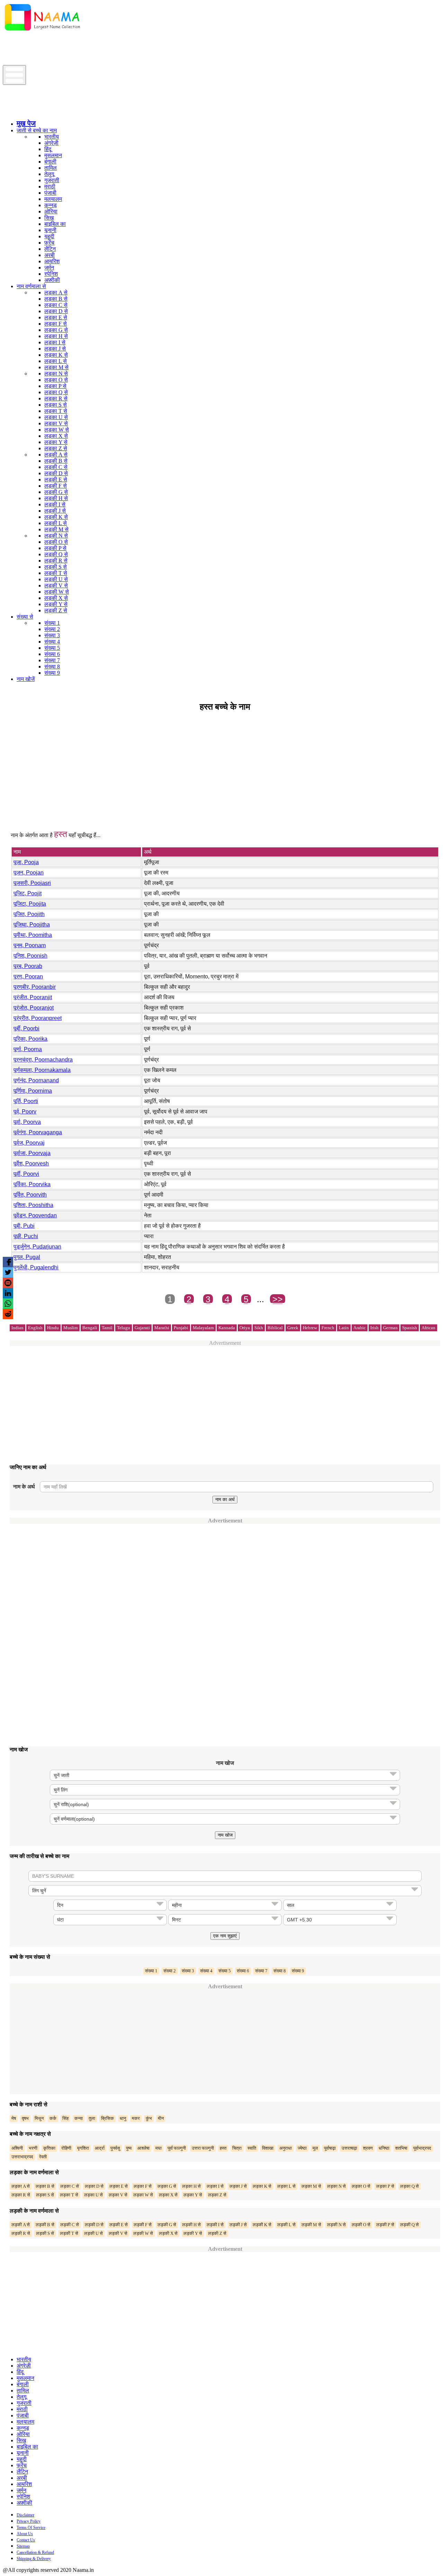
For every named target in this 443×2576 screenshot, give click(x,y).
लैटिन (50, 249)
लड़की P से (55, 548)
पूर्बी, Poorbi (26, 1028)
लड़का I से (55, 342)
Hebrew (310, 1328)
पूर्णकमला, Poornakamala (42, 1070)
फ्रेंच (49, 243)
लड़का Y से (56, 442)
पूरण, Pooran (28, 976)
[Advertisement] (129, 50)
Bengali (90, 1328)
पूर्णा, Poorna (28, 1049)
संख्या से (25, 617)
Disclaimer (25, 2515)
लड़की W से (57, 592)
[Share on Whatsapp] (8, 1304)
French (328, 1328)
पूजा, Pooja (26, 862)
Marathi (162, 1328)
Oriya (245, 1328)
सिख (49, 218)
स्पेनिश (51, 274)
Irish (374, 1328)
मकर (136, 2118)
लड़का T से (56, 411)
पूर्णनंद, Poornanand (36, 1080)
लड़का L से (56, 361)
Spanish (410, 1328)
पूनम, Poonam (30, 945)
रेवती (43, 2157)
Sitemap (23, 2546)
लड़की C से (56, 467)
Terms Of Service (31, 2528)
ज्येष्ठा (302, 2148)
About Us (25, 2534)
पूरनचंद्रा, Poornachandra (43, 1060)
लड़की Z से (56, 610)
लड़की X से (56, 598)
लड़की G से (56, 492)
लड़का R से (56, 398)
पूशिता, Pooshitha (33, 1205)
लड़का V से (56, 423)
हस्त (223, 2148)
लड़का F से (56, 324)
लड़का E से (56, 317)
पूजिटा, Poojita (30, 904)
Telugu (124, 1328)
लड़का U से (56, 417)
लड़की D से (56, 473)
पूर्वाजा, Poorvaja (32, 1153)
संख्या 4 (52, 642)
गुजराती (52, 180)
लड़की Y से (56, 604)
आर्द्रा (100, 2148)
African (428, 1328)
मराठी (50, 186)
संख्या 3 (52, 635)
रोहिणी (66, 2148)
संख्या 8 (52, 667)
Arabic (360, 1328)
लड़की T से (56, 573)
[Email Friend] (8, 1283)
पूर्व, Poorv (25, 1112)
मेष (14, 2118)
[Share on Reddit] (8, 1314)
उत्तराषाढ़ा (349, 2148)
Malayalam (203, 1328)
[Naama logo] (61, 112)
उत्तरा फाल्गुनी (203, 2148)
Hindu (53, 1328)
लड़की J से (55, 511)
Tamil (107, 1328)
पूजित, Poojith (29, 914)
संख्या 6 (52, 654)
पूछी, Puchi (26, 1236)
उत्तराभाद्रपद (22, 2157)
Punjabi (181, 1328)
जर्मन (49, 268)
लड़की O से (56, 542)
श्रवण (368, 2148)
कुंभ (149, 2118)
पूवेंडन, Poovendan (35, 1215)
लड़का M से (56, 367)
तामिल (51, 168)
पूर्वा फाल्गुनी (177, 2148)
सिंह (65, 2118)
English (35, 1328)
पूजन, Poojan (29, 873)
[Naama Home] (43, 32)
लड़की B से (56, 461)
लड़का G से (56, 330)
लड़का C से (56, 305)
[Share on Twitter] (8, 1272)
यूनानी (50, 230)
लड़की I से (55, 504)
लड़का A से (56, 292)
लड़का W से (57, 430)
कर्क (53, 2118)
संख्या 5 (52, 648)
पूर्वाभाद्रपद (422, 2148)
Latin (344, 1328)
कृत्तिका (49, 2148)
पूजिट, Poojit (28, 893)
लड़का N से (56, 374)
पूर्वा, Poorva (27, 1122)
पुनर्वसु (115, 2148)
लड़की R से (56, 561)
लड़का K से (56, 355)
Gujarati (142, 1328)
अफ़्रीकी (52, 280)
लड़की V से (56, 585)
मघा (159, 2148)
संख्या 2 (52, 629)
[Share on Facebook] (8, 1262)
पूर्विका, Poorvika (32, 1184)
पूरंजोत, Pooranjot (34, 1008)
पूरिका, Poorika (30, 1039)
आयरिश (52, 261)
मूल (315, 2148)
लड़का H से (56, 336)
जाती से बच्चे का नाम (37, 130)
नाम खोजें (26, 679)
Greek (293, 1328)
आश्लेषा (143, 2148)
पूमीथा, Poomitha (33, 935)
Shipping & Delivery (34, 2559)
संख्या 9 (52, 673)
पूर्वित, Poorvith (30, 1195)
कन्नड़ (51, 205)
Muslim (71, 1328)
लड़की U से (56, 579)
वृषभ (25, 2118)
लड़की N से (56, 536)
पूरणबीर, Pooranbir (35, 987)
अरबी (49, 255)
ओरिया (51, 211)
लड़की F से (56, 486)
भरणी (33, 2148)
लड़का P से (55, 386)
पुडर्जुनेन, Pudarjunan (37, 1247)
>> (278, 1299)
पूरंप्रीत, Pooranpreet (38, 1018)
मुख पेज (26, 123)
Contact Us (26, 2540)
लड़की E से (56, 479)
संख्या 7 (52, 660)
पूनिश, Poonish (30, 956)
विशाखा (268, 2148)
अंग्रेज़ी (51, 143)
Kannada (227, 1328)
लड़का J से (55, 349)
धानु (123, 2118)
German (390, 1328)
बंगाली (50, 162)
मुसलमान (53, 155)
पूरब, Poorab (28, 966)
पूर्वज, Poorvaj (29, 1143)
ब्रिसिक (107, 2118)
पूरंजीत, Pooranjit (33, 997)
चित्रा (237, 2148)
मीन (161, 2118)
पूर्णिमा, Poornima (33, 1091)
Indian (17, 1328)
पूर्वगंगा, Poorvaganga (38, 1132)
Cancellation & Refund (35, 2552)
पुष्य (129, 2148)
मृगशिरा (83, 2148)
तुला (92, 2118)
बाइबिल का (55, 224)
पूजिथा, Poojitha (32, 925)
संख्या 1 (52, 623)
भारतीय (52, 137)
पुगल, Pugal (27, 1257)
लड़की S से (56, 567)
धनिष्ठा (384, 2148)
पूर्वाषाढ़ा (330, 2148)
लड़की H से (56, 498)
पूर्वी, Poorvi (26, 1174)
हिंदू (48, 149)
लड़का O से (56, 380)
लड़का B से (56, 299)
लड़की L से (56, 523)
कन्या (79, 2118)
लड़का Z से (56, 448)
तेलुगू (49, 174)
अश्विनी (17, 2148)
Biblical (275, 1328)
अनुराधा (286, 2148)
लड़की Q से (56, 554)
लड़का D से (56, 311)
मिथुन (39, 2118)
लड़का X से (56, 436)
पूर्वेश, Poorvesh (31, 1163)
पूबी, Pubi (24, 1226)
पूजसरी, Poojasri (32, 883)
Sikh (259, 1328)
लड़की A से (56, 455)
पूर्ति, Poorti (26, 1101)
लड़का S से (56, 405)
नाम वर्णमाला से (31, 286)
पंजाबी (50, 193)
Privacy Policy (29, 2521)
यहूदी (49, 236)
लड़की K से (56, 517)
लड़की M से (56, 529)
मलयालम (53, 199)
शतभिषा (401, 2148)
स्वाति (252, 2148)
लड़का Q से (56, 392)
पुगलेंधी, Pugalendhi (36, 1267)
